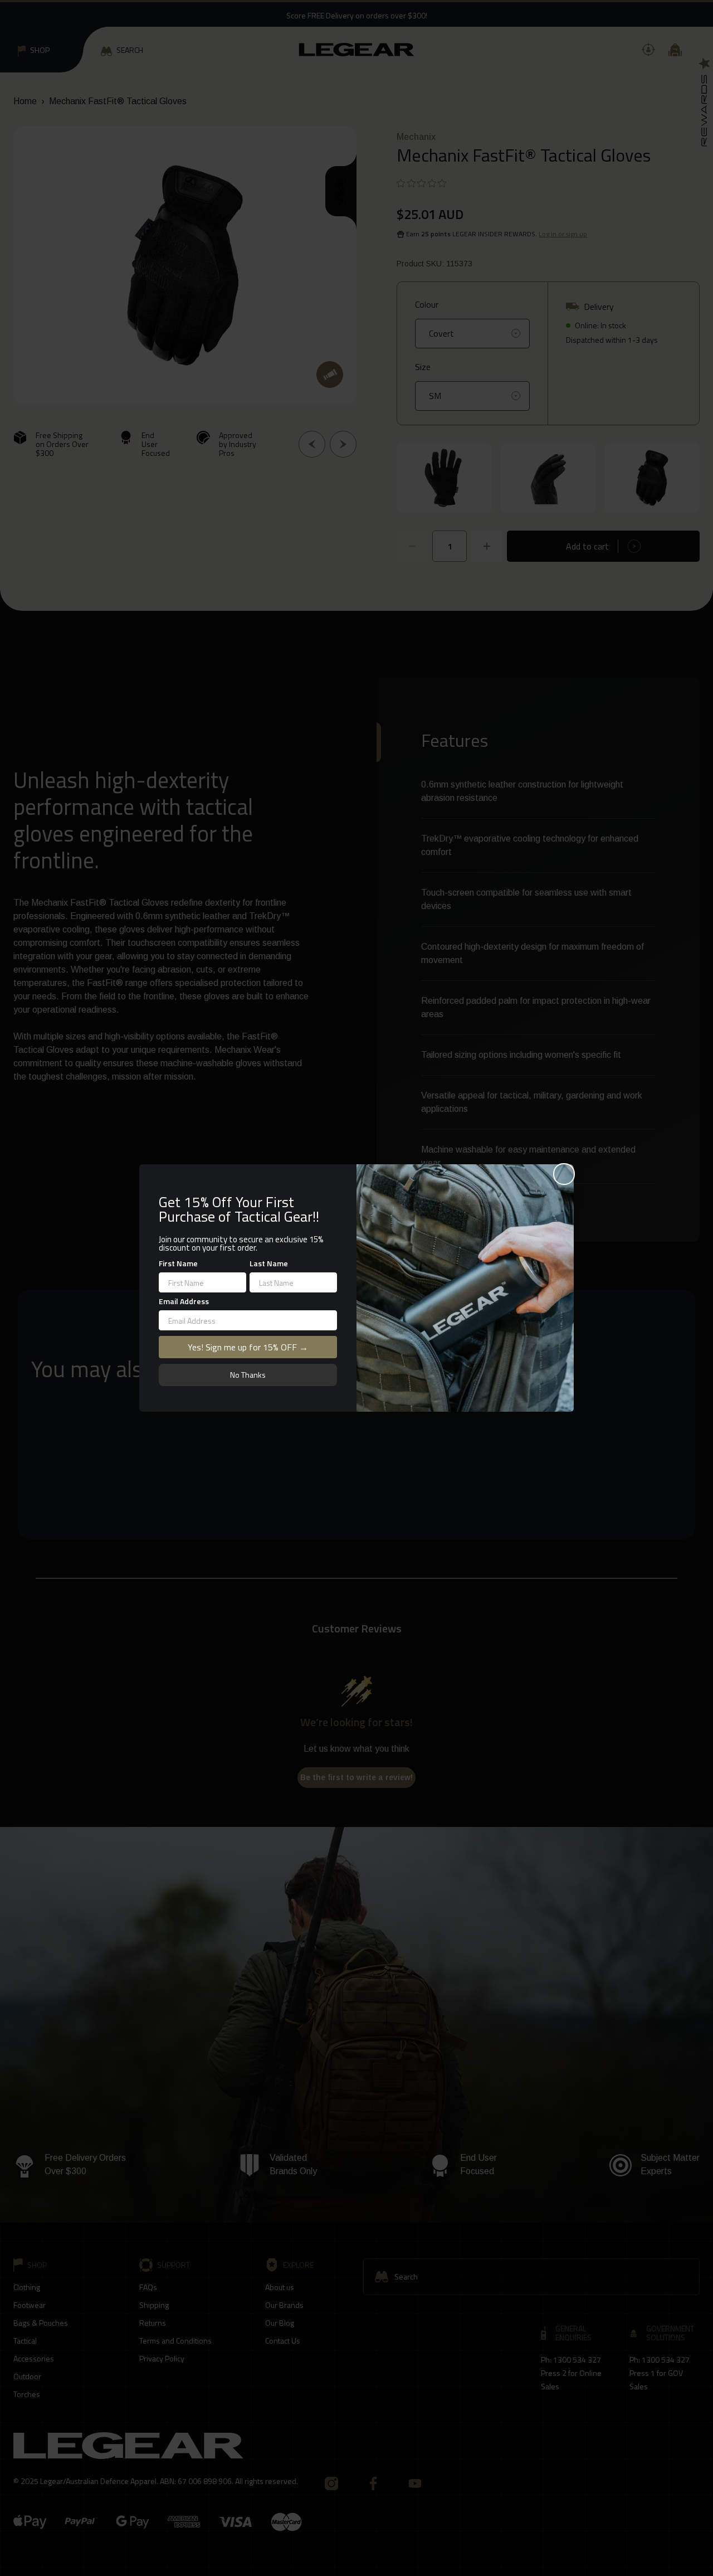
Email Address (184, 1301)
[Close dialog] (564, 1174)
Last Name (269, 1263)
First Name (178, 1263)
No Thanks (248, 1375)
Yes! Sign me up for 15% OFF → (248, 1347)
